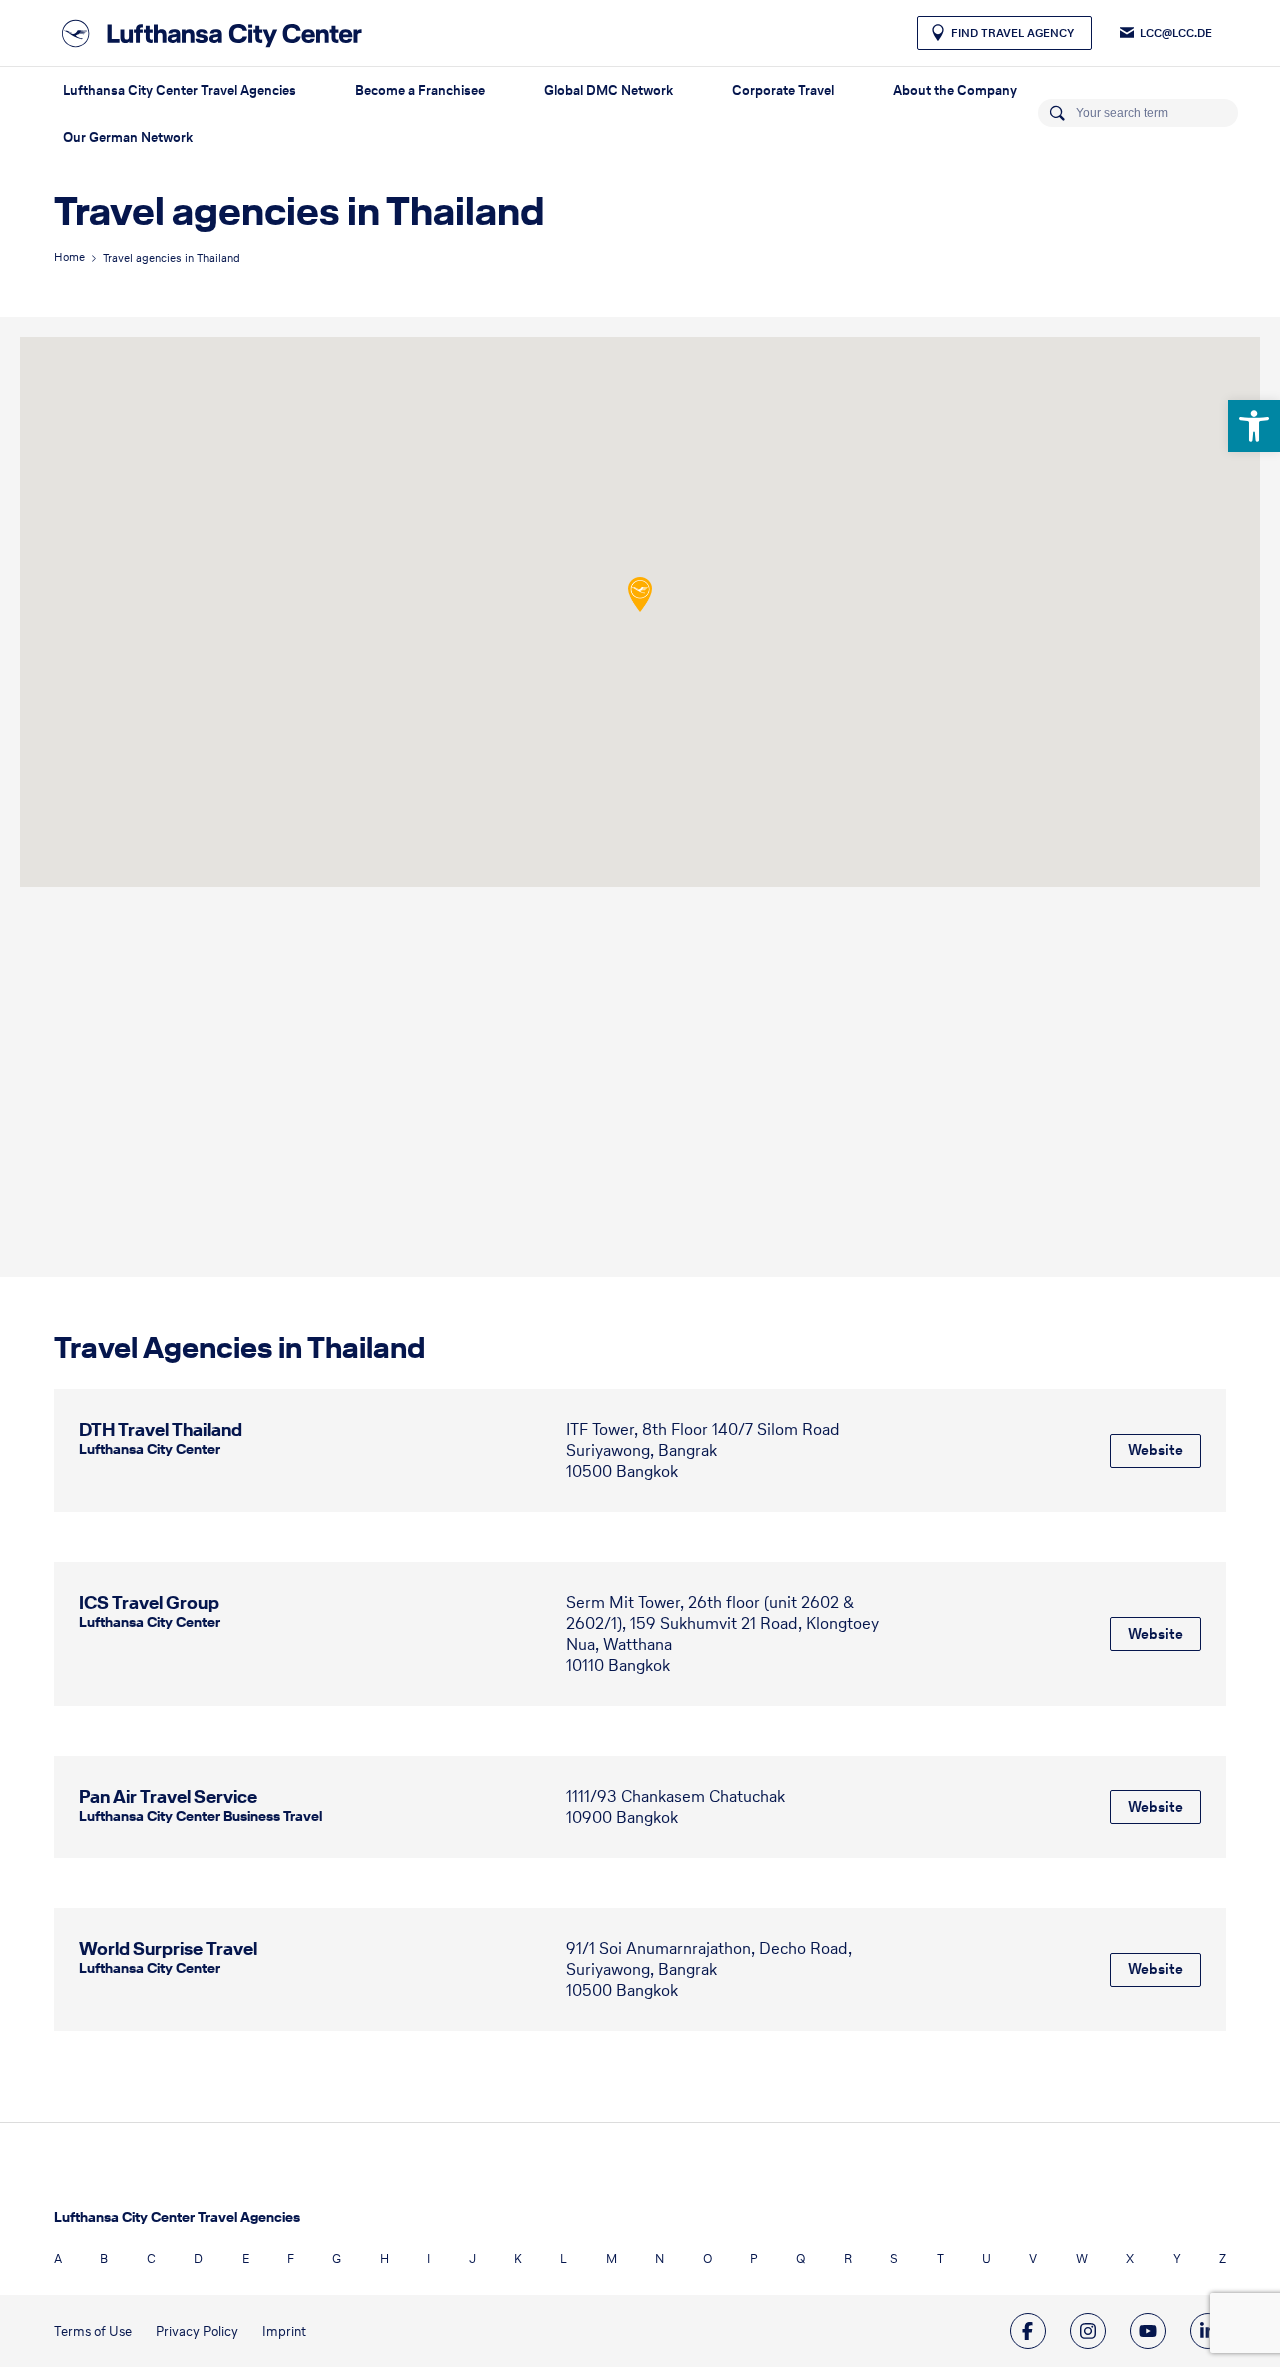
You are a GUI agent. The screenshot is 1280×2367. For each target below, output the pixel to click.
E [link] (245, 2258)
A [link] (58, 2258)
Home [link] (69, 257)
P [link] (754, 2258)
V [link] (1033, 2258)
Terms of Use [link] (93, 2331)
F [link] (290, 2258)
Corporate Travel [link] (783, 90)
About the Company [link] (955, 90)
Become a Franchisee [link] (420, 90)
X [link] (1130, 2258)
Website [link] (1155, 1450)
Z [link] (1222, 2258)
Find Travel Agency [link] (1012, 33)
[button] (640, 594)
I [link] (428, 2258)
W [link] (1082, 2258)
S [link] (894, 2258)
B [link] (104, 2258)
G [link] (336, 2258)
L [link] (563, 2258)
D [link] (198, 2258)
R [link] (848, 2258)
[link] (1254, 426)
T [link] (940, 2258)
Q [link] (800, 2258)
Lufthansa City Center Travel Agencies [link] (179, 90)
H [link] (384, 2258)
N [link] (659, 2258)
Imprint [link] (284, 2331)
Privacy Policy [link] (197, 2331)
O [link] (707, 2258)
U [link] (986, 2258)
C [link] (151, 2258)
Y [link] (1177, 2258)
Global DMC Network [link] (608, 90)
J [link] (472, 2258)
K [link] (518, 2258)
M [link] (611, 2258)
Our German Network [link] (128, 137)
